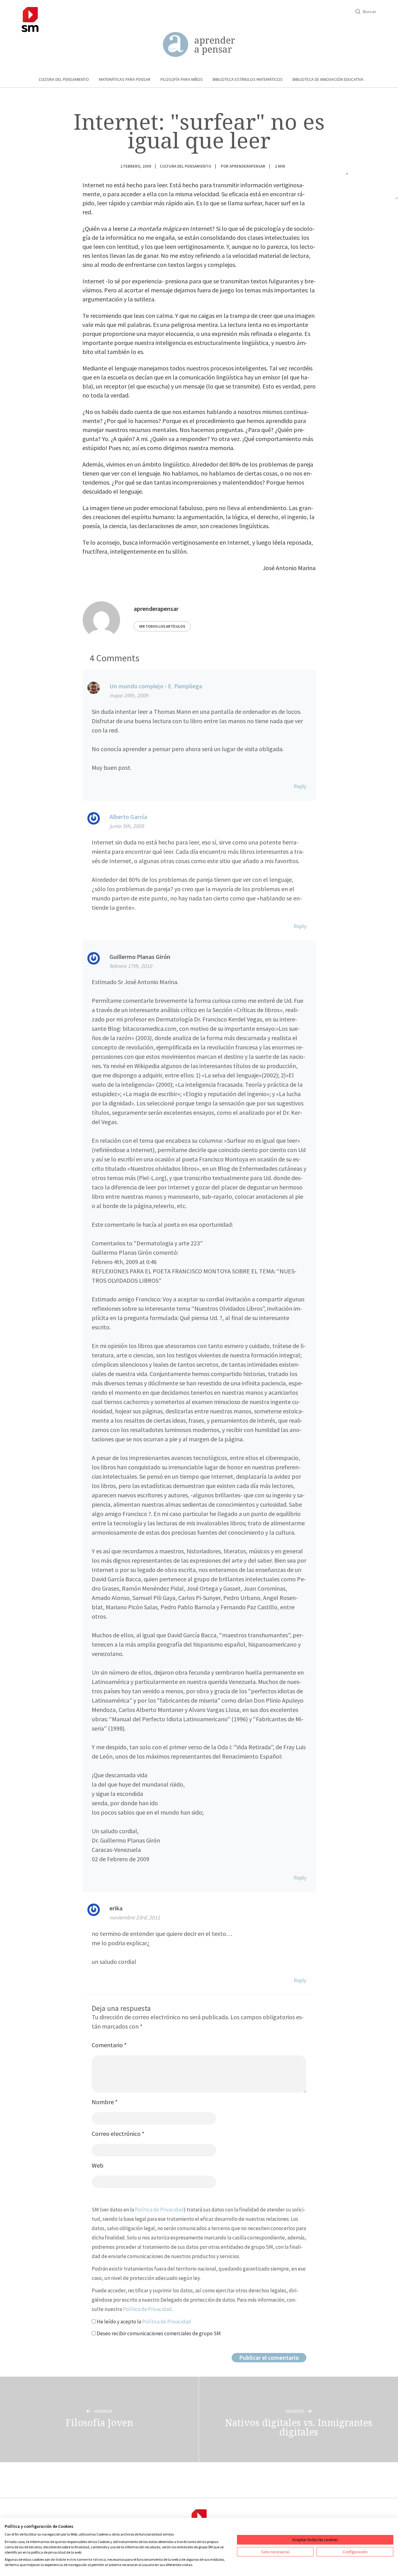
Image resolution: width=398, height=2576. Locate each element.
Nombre (105, 2102)
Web (98, 2165)
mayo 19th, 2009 (129, 695)
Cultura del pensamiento (64, 79)
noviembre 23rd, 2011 (135, 1917)
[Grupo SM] (30, 19)
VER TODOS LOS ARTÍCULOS (162, 626)
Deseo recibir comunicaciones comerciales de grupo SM (158, 2333)
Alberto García (128, 817)
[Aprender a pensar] (199, 45)
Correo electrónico (118, 2134)
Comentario (109, 2045)
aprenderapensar (247, 166)
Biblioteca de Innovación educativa (328, 79)
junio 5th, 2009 (127, 826)
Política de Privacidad (159, 2210)
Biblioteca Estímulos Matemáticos (248, 79)
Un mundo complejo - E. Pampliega (156, 686)
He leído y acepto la (143, 2322)
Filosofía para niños (182, 79)
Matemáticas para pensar (125, 79)
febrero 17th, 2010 (131, 966)
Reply (300, 786)
